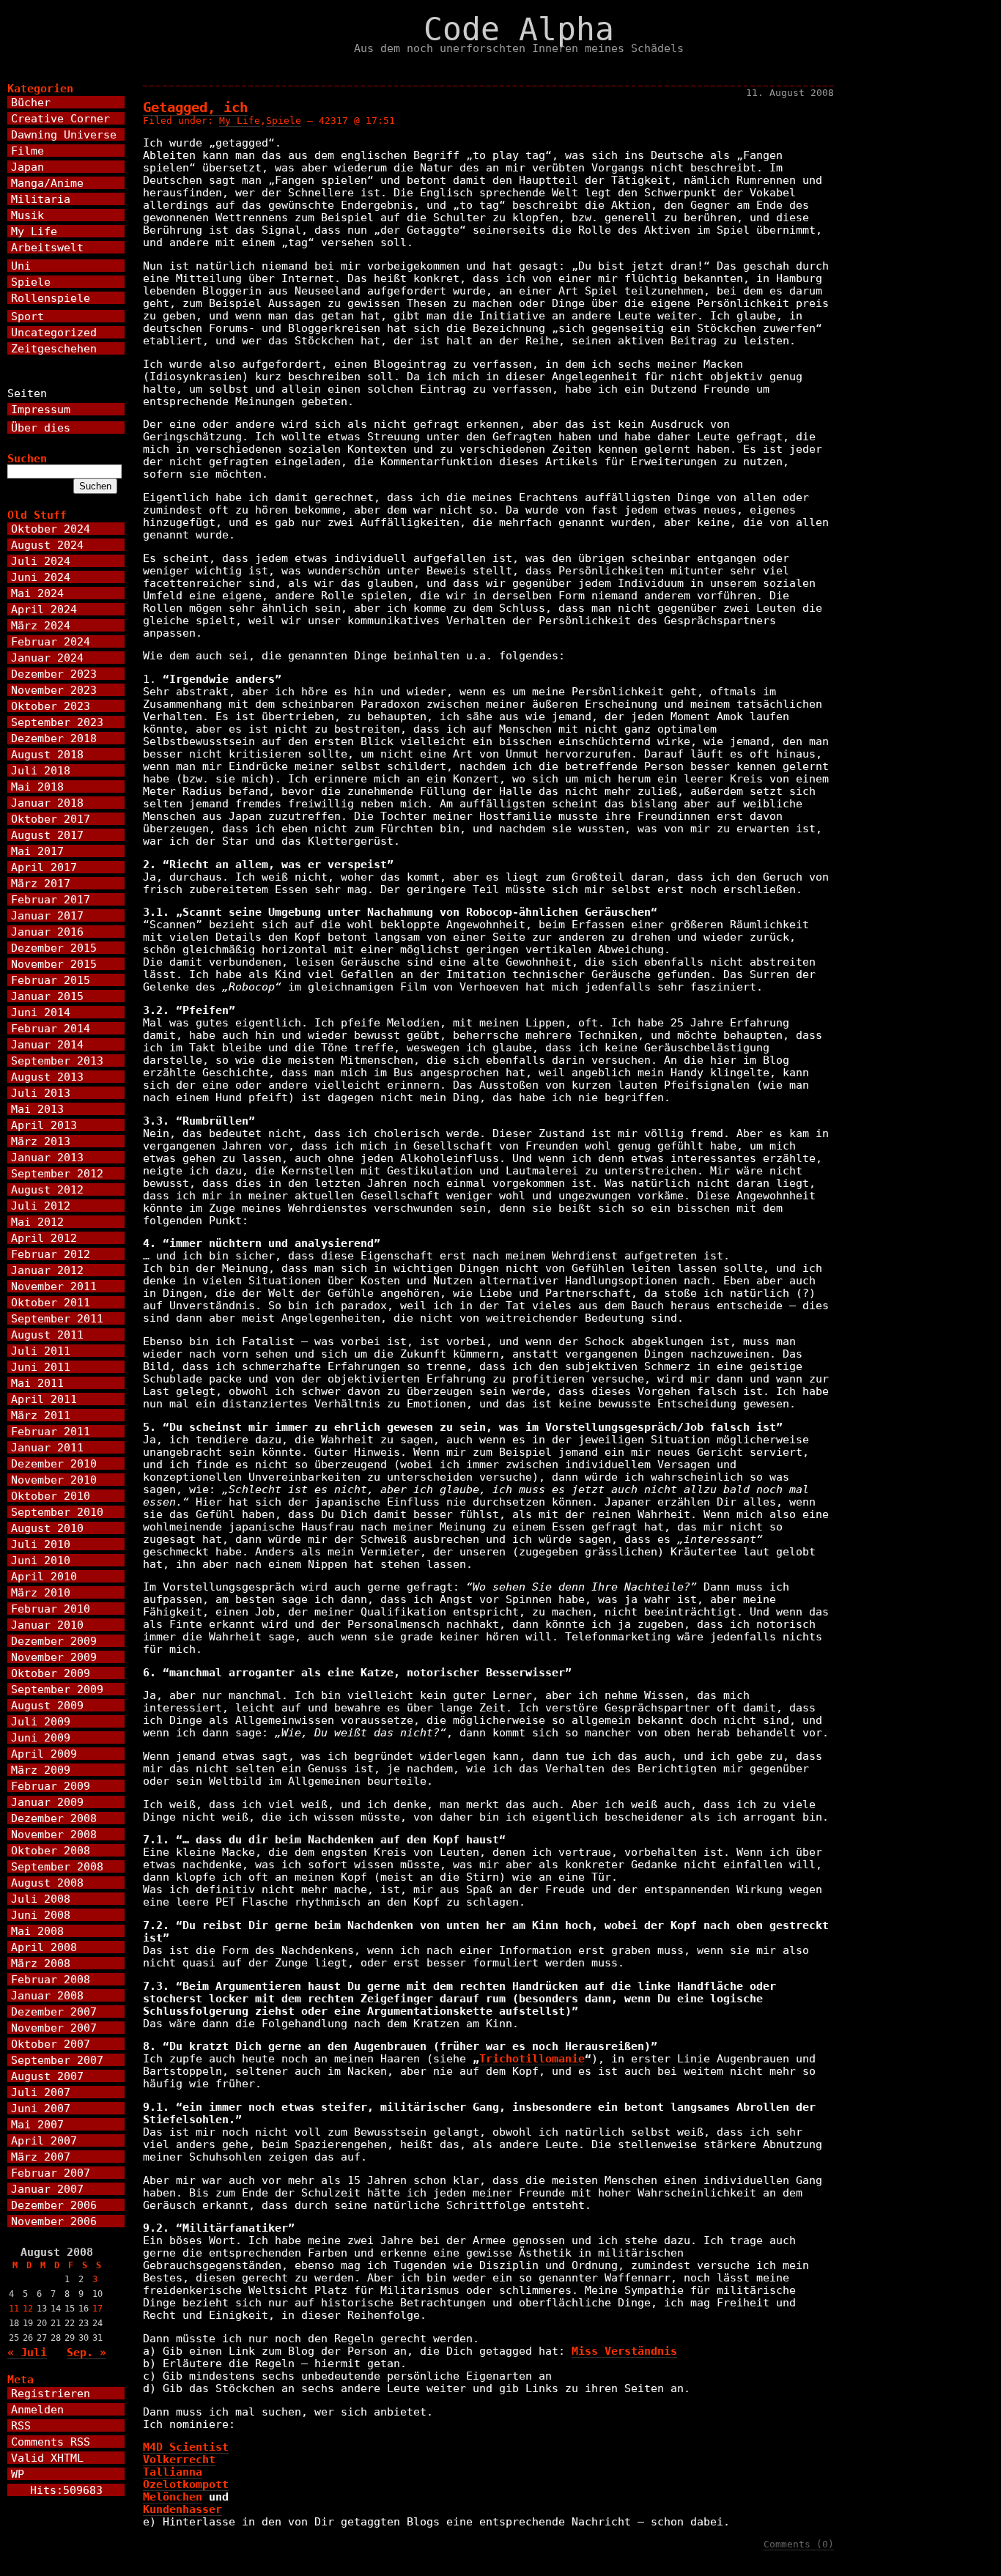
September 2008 (57, 1866)
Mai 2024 (37, 593)
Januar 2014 (47, 1044)
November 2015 (54, 964)
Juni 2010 (41, 1560)
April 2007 (44, 2140)
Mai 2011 (37, 1383)
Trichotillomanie (532, 2058)
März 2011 (41, 1415)
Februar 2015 (51, 980)
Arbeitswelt (47, 247)
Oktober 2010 (51, 1496)
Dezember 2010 (54, 1463)
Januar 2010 (47, 1625)
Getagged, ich (195, 107)
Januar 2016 (47, 932)
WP (18, 2474)
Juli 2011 (41, 1351)
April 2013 (44, 1125)
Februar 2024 (51, 641)
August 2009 (47, 1705)
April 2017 (44, 867)
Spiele (284, 121)
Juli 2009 (41, 1721)
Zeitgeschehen (54, 348)
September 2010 (57, 1512)
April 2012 (44, 1238)
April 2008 (44, 1947)
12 (28, 2309)
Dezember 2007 (54, 2011)
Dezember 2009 (54, 1641)
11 (14, 2309)
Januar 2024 (47, 658)
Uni (21, 266)
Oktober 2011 (51, 1302)
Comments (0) (799, 2544)
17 (97, 2309)
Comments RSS (51, 2442)
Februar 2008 (51, 1979)
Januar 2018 (47, 803)
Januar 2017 (47, 915)
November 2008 (54, 1834)
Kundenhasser (182, 2509)
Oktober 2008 (51, 1850)
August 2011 (47, 1335)
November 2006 (54, 2221)
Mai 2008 (37, 1931)
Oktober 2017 (51, 819)
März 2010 (41, 1592)
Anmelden (37, 2409)
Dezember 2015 (54, 948)
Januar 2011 (47, 1447)
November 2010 (54, 1480)
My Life (240, 121)
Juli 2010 (41, 1544)
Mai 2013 (37, 1109)
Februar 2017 (51, 899)
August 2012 (47, 1189)
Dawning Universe (64, 134)
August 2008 (47, 1883)
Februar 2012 (51, 1254)
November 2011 (54, 1286)
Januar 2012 (47, 1270)
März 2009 (41, 1770)
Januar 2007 (47, 2189)
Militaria (41, 199)
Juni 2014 (41, 1012)
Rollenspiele (51, 298)
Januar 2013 (47, 1157)
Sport (27, 316)
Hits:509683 (66, 2490)
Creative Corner (60, 118)
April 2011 (44, 1399)
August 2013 (47, 1077)
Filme (27, 151)
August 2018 (47, 754)
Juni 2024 (41, 577)
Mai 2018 (37, 787)
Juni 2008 (41, 1915)
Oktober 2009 (51, 1673)
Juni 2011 (41, 1367)
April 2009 (44, 1754)
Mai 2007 (37, 2124)
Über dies (41, 428)
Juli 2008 (41, 1899)
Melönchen (173, 2497)
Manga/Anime (47, 183)
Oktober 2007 (51, 2044)
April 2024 (44, 609)
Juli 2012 (41, 1206)
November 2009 (54, 1657)
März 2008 (41, 1963)
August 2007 (47, 2076)
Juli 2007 (41, 2092)
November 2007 (54, 2028)
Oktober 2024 (51, 529)
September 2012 (57, 1173)
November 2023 (54, 690)
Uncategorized (54, 332)
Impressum (41, 409)
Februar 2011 (51, 1431)
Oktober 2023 (51, 706)
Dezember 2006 (54, 2205)
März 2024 (41, 625)
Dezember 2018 (54, 738)
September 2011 (57, 1318)
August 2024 (47, 545)
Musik (27, 215)
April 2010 (44, 1576)
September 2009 (57, 1689)
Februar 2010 (51, 1609)
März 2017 (41, 883)
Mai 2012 (37, 1222)
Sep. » (86, 2352)
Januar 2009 (47, 1802)
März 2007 (41, 2157)
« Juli (27, 2352)
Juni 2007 (41, 2108)
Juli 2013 (41, 1093)
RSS (21, 2425)
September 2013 (57, 1061)
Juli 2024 (41, 561)
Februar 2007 (51, 2173)
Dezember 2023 (54, 674)
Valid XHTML (47, 2458)
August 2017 (47, 835)
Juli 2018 (41, 770)
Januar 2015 (47, 996)
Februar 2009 (51, 1786)
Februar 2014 (51, 1028)
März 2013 (41, 1141)
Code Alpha (519, 29)
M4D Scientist (186, 2447)
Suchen (27, 458)
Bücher (31, 102)
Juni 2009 (41, 1737)
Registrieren (51, 2393)
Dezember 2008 (54, 1818)
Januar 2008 (47, 1995)
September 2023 (57, 722)
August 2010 (47, 1528)
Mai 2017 (37, 851)
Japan (27, 167)
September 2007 (57, 2060)
